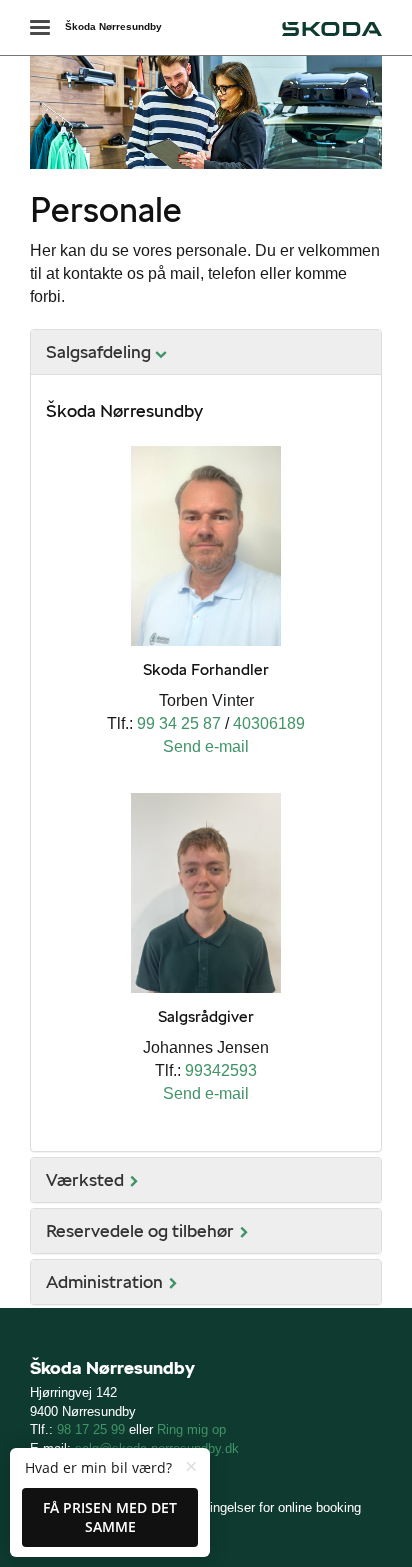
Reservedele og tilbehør (140, 1230)
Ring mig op (191, 1429)
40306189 (269, 723)
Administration (104, 1281)
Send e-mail (206, 746)
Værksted (85, 1179)
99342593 (221, 1070)
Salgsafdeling (98, 351)
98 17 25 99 (91, 1429)
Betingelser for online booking (275, 1507)
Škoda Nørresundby (113, 26)
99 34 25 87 (179, 723)
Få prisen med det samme (110, 1517)
